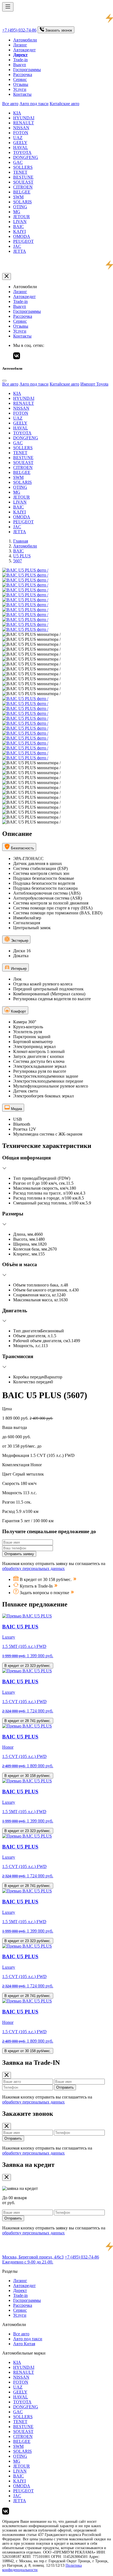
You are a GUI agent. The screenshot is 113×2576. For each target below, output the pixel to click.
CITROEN (23, 187)
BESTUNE (23, 177)
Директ (20, 2290)
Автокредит (24, 50)
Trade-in (20, 60)
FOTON (21, 133)
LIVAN (20, 222)
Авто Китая (24, 2344)
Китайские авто (64, 104)
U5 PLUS (22, 556)
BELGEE (22, 192)
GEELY (20, 143)
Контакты (22, 94)
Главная (21, 541)
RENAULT (24, 123)
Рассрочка (23, 75)
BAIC (19, 227)
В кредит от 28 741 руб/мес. (28, 1721)
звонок (59, 30)
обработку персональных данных (33, 1568)
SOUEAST (23, 182)
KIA (17, 113)
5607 (18, 561)
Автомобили (25, 40)
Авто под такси (34, 104)
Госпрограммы (27, 70)
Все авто (10, 104)
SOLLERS (23, 167)
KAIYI (19, 231)
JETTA (20, 251)
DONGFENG (26, 157)
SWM (18, 197)
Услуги (20, 89)
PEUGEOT (23, 241)
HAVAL (21, 148)
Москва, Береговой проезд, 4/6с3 (33, 2257)
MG (17, 212)
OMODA (22, 236)
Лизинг (20, 45)
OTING (20, 207)
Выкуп (20, 65)
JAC (17, 246)
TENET (20, 172)
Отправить (65, 2087)
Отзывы (21, 84)
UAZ (18, 138)
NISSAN (21, 128)
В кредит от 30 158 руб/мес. (28, 1776)
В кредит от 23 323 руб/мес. (28, 1666)
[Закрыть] (7, 276)
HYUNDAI (24, 118)
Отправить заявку (19, 1554)
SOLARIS (22, 202)
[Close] (4, 381)
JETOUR (22, 217)
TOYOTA (22, 152)
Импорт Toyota (94, 384)
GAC (18, 162)
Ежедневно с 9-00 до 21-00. (28, 2262)
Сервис (20, 79)
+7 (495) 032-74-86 (19, 30)
